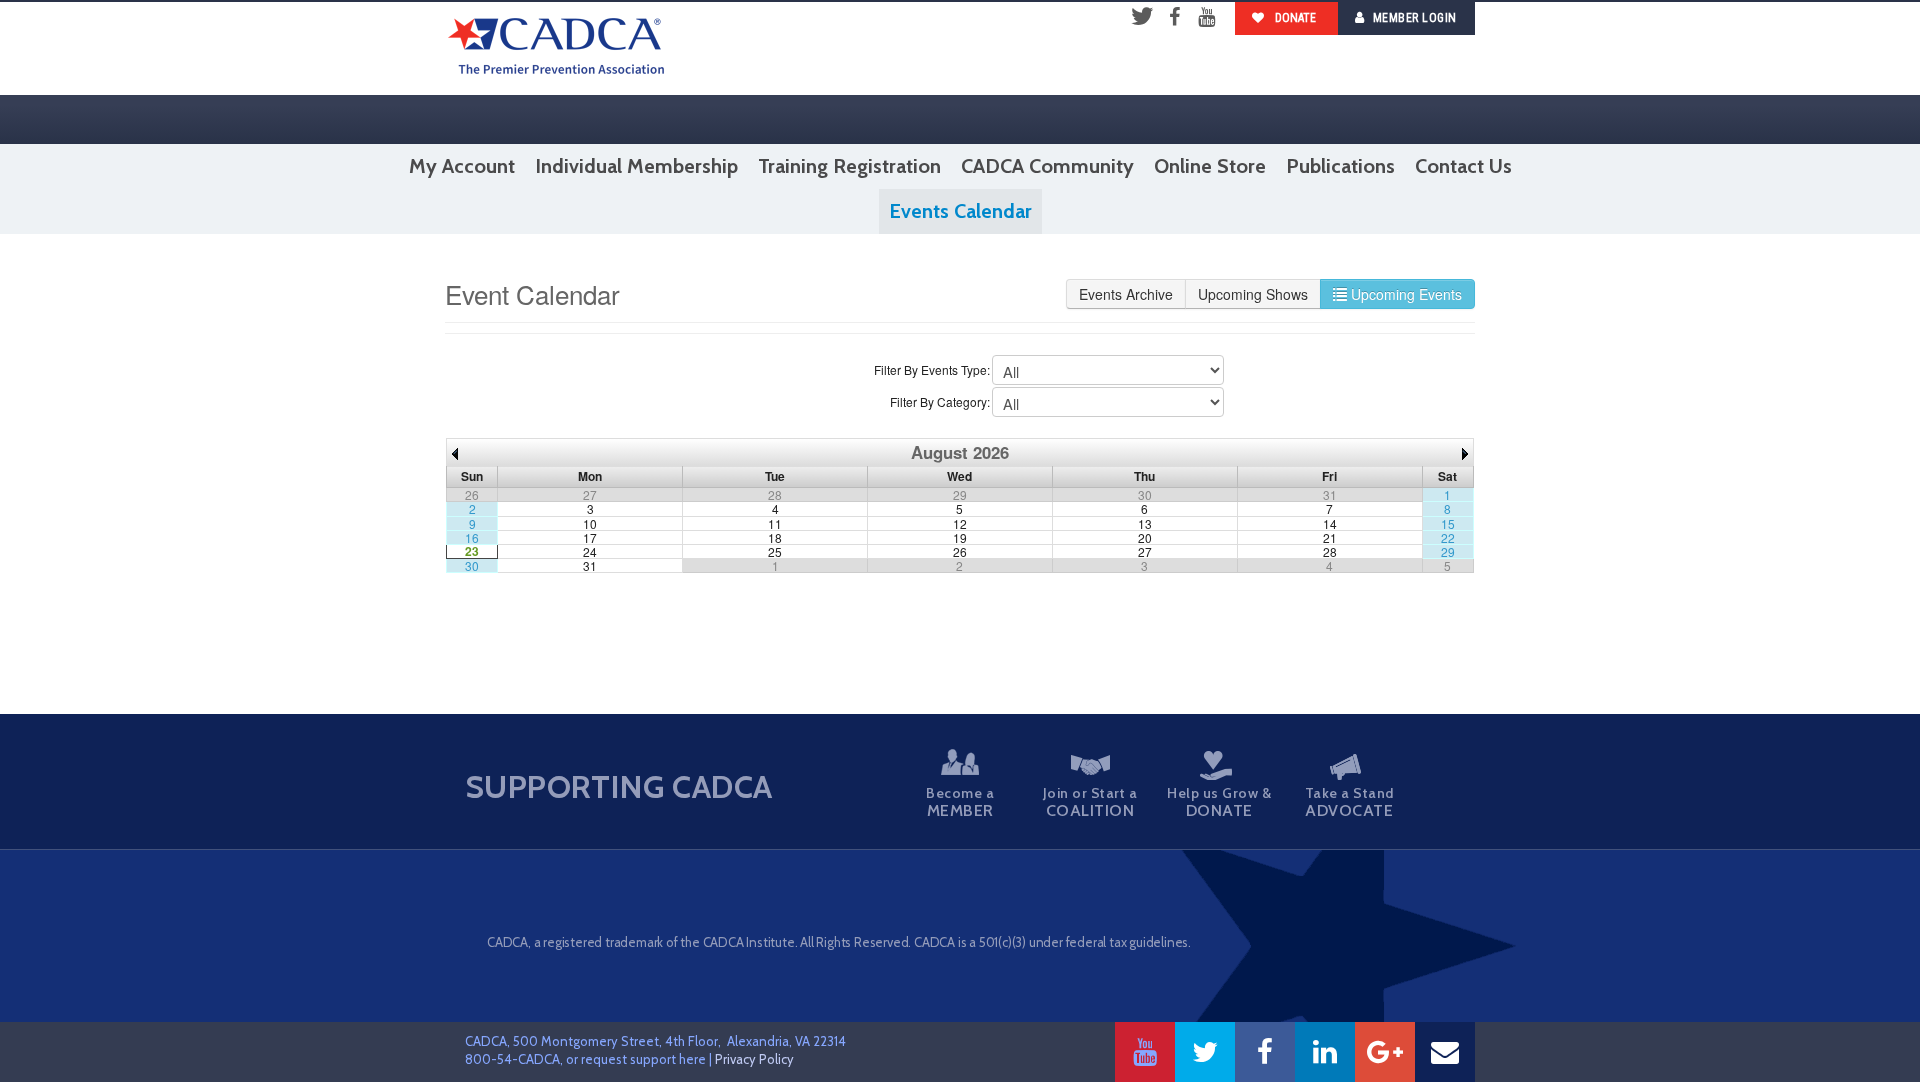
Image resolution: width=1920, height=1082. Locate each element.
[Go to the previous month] (455, 452)
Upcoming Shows (1253, 294)
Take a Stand (1349, 802)
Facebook (1174, 18)
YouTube (1206, 18)
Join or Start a (1090, 802)
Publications (1340, 166)
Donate (1294, 18)
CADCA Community (1047, 166)
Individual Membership (636, 166)
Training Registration (849, 166)
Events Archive (1126, 294)
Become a (960, 802)
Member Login (1415, 18)
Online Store (1210, 166)
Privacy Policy (754, 1059)
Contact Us (1463, 166)
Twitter (1142, 18)
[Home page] (556, 48)
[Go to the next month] (1465, 452)
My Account (462, 166)
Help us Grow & (1219, 802)
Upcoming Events (1404, 294)
